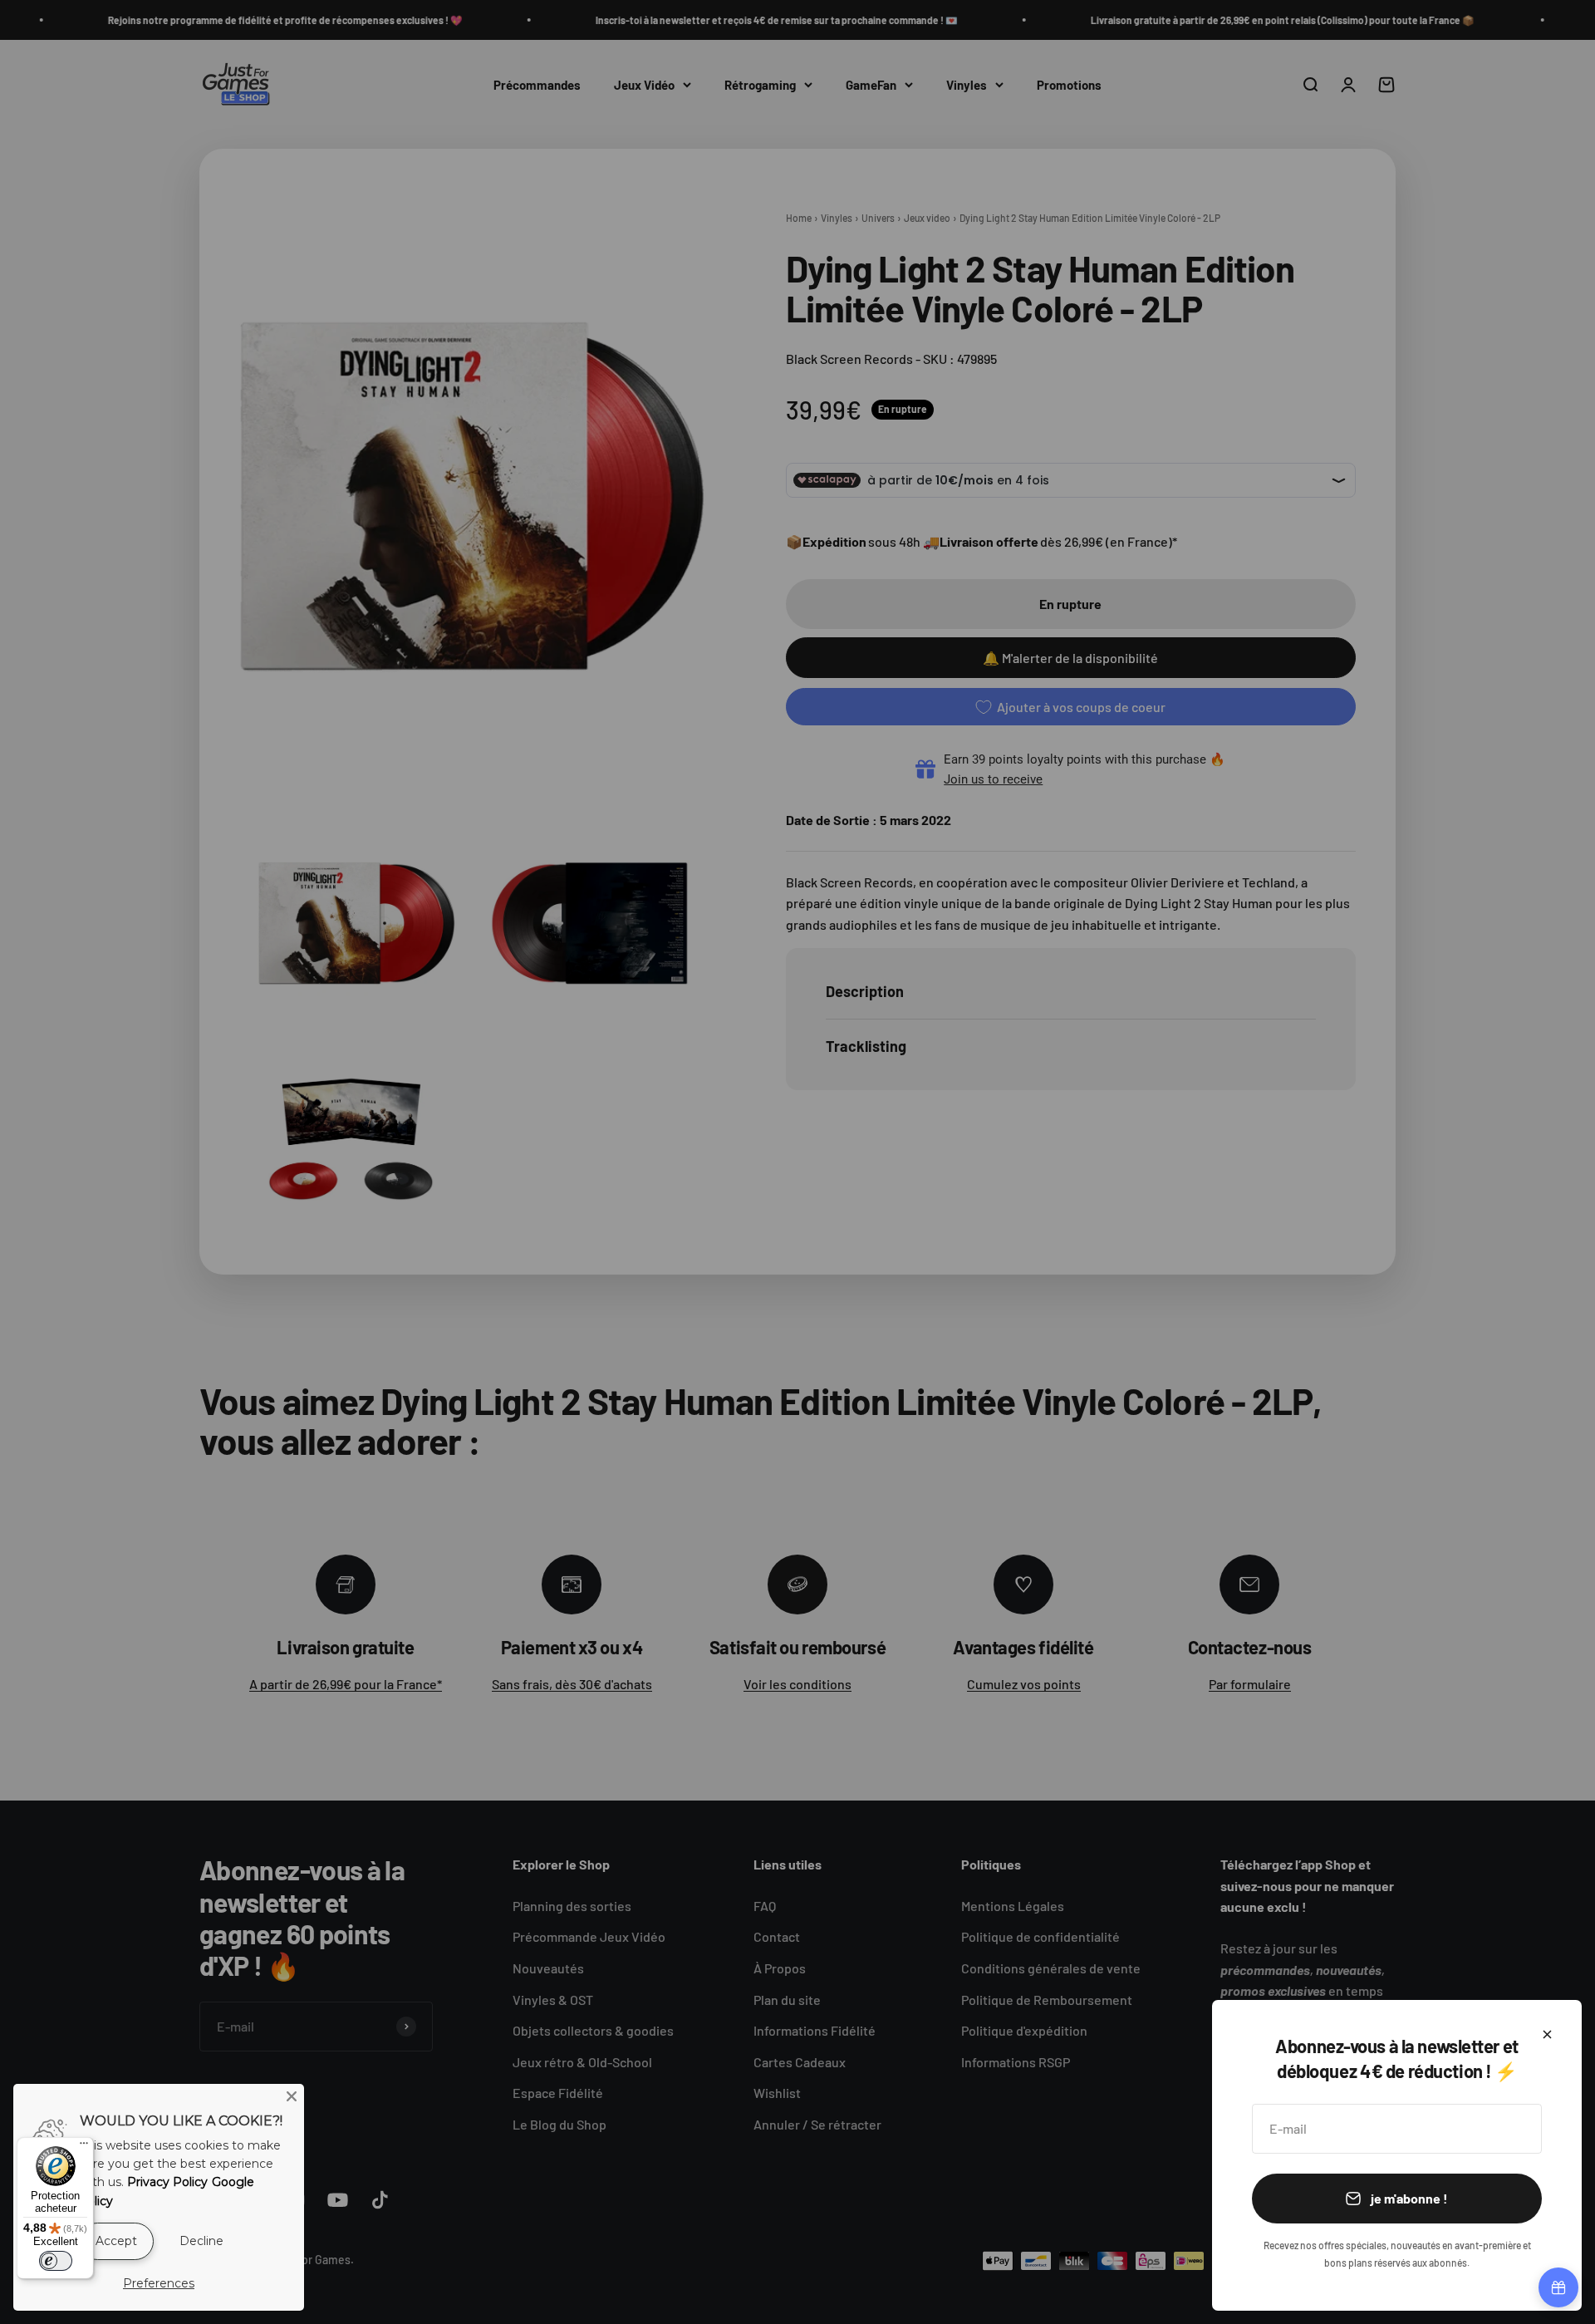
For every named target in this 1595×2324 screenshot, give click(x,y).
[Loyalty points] (1558, 2287)
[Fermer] (1547, 2034)
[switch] (56, 2261)
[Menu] (84, 2147)
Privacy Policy (167, 2182)
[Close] (292, 2096)
